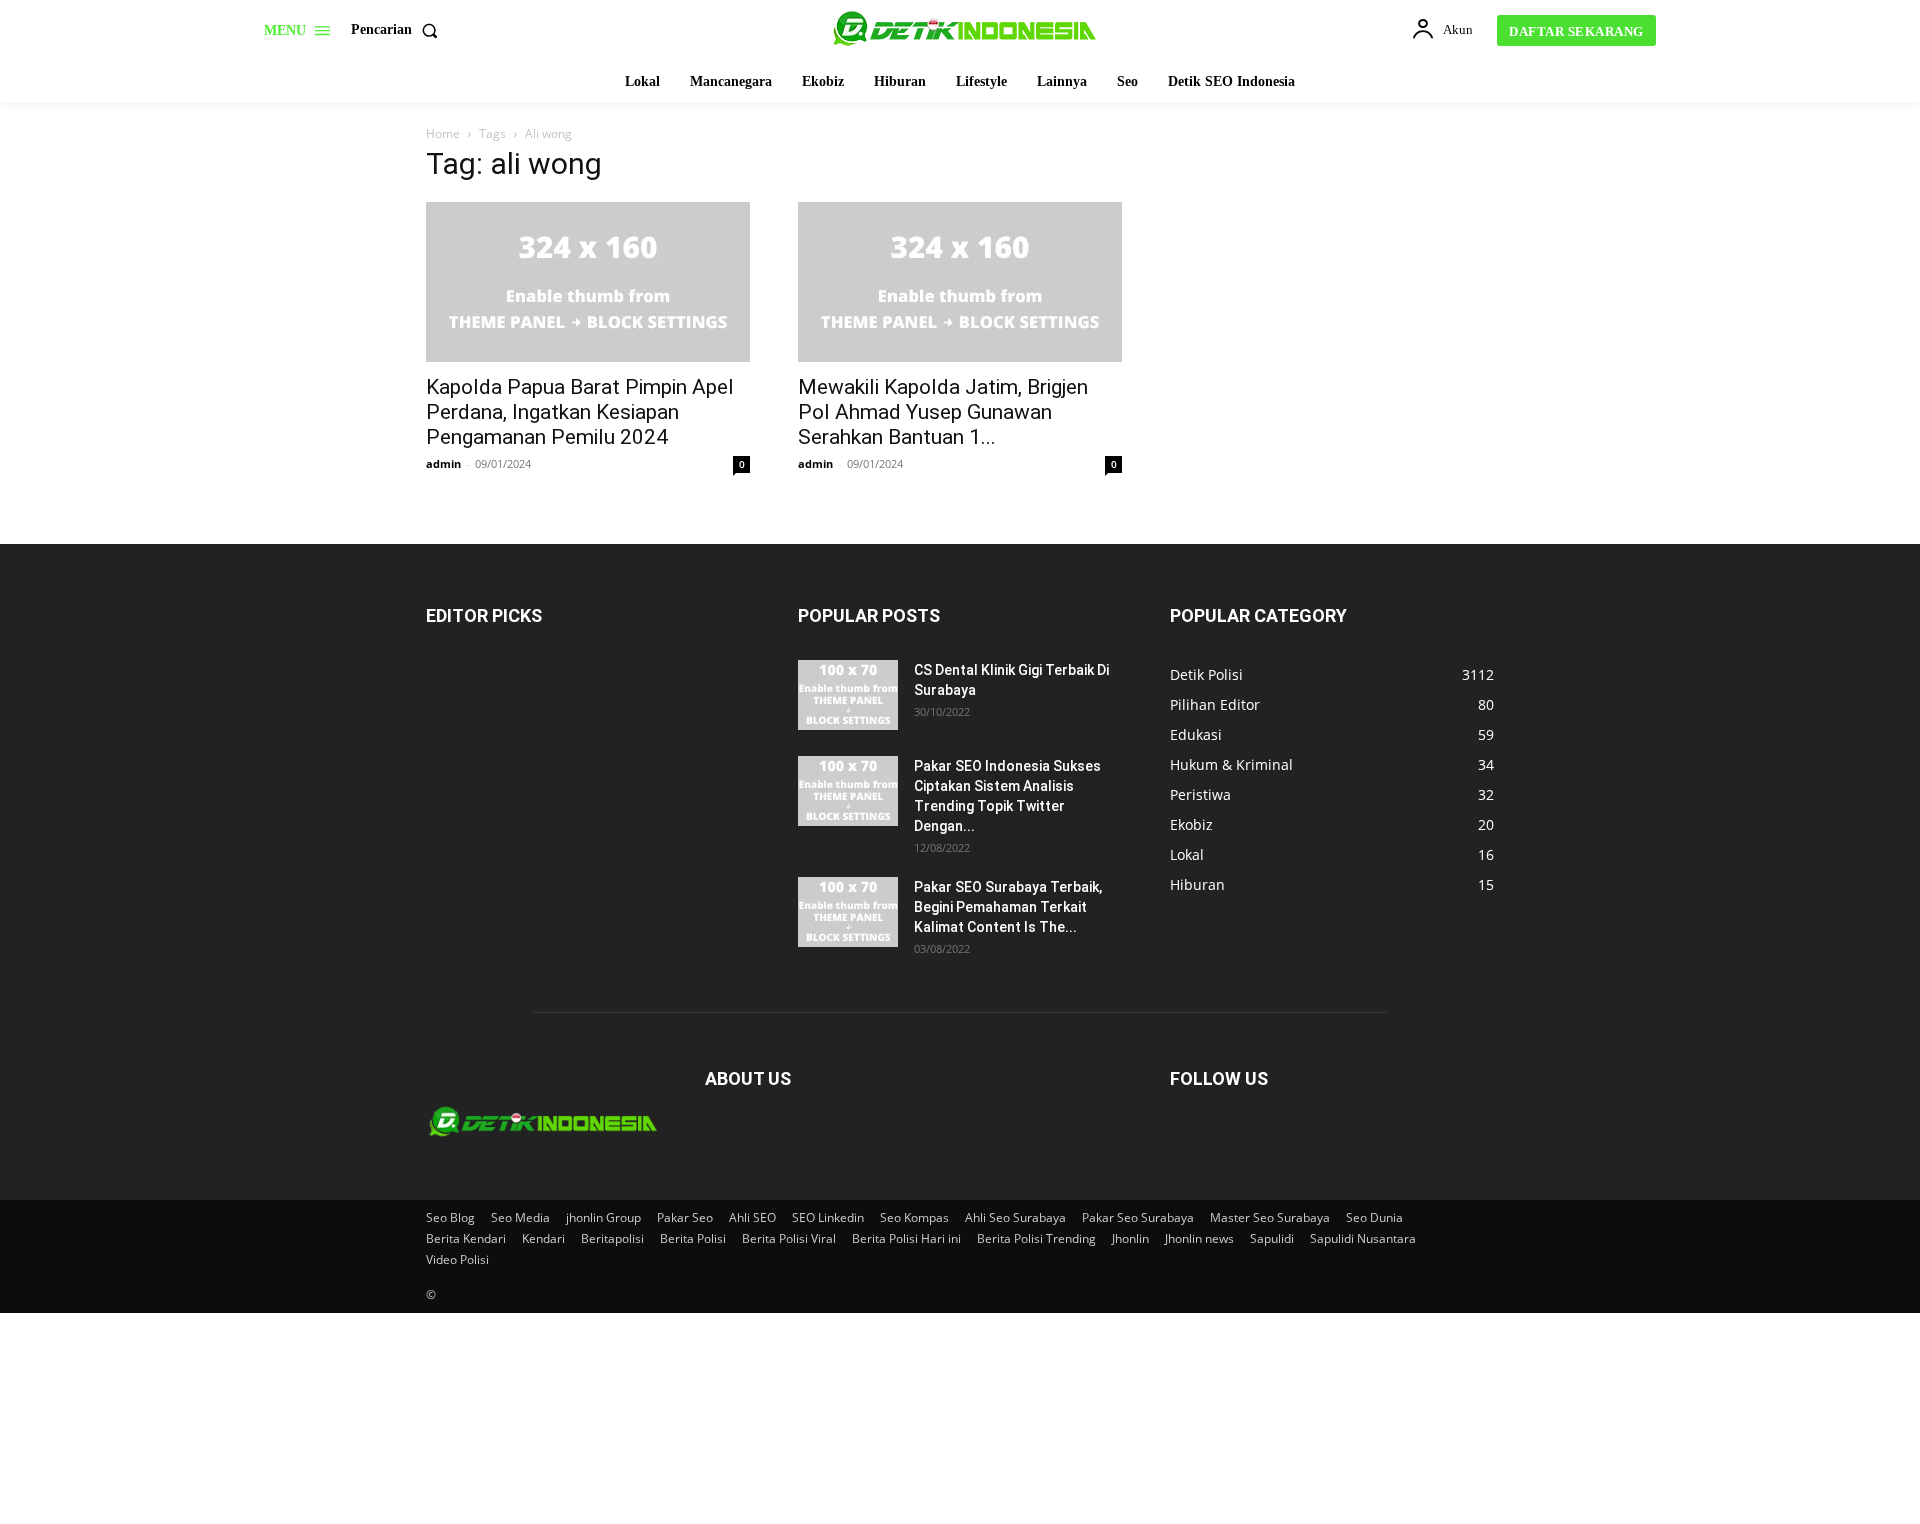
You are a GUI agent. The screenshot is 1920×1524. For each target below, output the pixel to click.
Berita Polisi (693, 1238)
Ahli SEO (752, 1217)
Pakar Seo (685, 1217)
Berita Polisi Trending (1036, 1238)
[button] (398, 30)
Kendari (543, 1238)
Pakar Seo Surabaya (1138, 1217)
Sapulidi (1272, 1238)
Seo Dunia (1374, 1217)
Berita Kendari (466, 1238)
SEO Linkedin (828, 1217)
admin (443, 463)
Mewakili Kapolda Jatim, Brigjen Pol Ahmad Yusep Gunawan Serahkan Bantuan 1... (943, 412)
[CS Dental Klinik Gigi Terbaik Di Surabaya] (848, 695)
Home (443, 133)
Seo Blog (450, 1217)
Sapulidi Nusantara (1363, 1238)
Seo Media (520, 1217)
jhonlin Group (603, 1217)
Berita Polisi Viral (789, 1238)
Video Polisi (457, 1259)
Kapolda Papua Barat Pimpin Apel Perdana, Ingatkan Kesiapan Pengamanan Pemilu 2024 (580, 412)
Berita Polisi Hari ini (906, 1238)
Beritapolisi (612, 1238)
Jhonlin (1130, 1238)
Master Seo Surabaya (1270, 1217)
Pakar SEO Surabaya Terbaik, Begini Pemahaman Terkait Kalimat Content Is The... (1008, 907)
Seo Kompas (914, 1217)
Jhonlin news (1199, 1238)
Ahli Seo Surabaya (1015, 1217)
